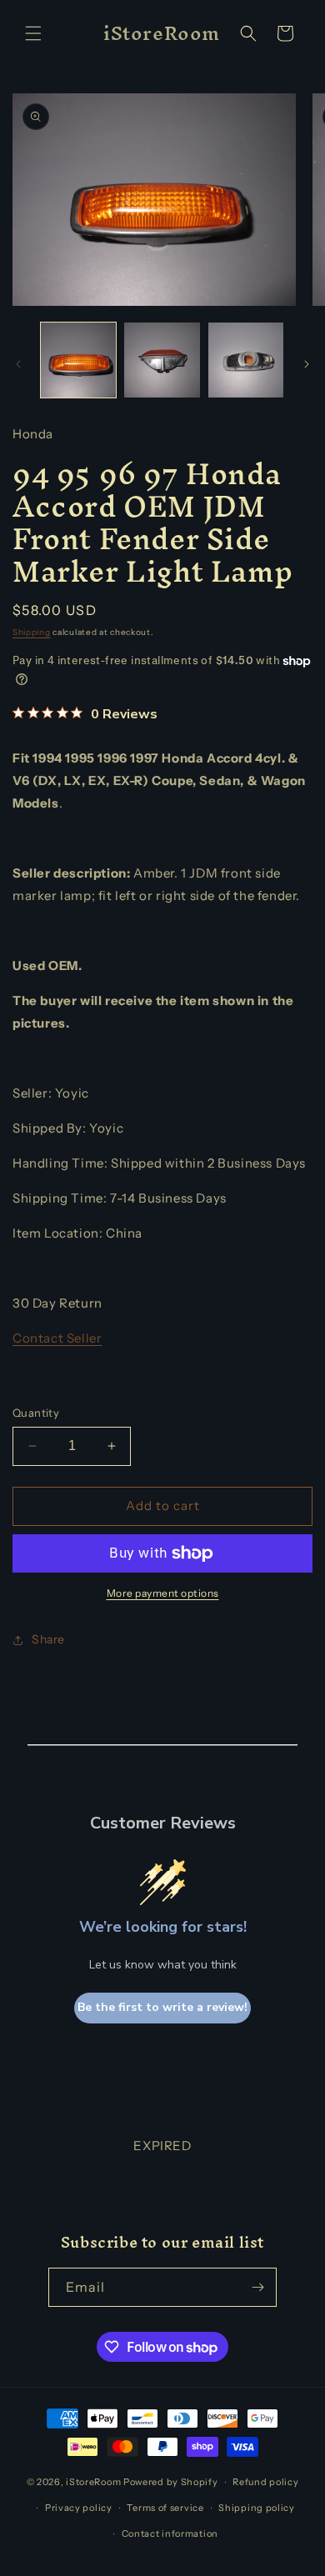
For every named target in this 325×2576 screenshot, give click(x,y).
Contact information (170, 2533)
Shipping (32, 632)
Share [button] (48, 1639)
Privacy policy (79, 2508)
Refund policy (265, 2482)
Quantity (36, 1413)
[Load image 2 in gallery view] (162, 360)
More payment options (163, 1593)
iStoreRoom (93, 2482)
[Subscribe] (257, 2287)
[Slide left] (18, 364)
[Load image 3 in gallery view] (246, 360)
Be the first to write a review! (162, 2007)
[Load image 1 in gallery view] (78, 360)
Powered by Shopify (171, 2482)
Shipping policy (257, 2508)
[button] (33, 33)
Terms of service (165, 2508)
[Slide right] (307, 364)
